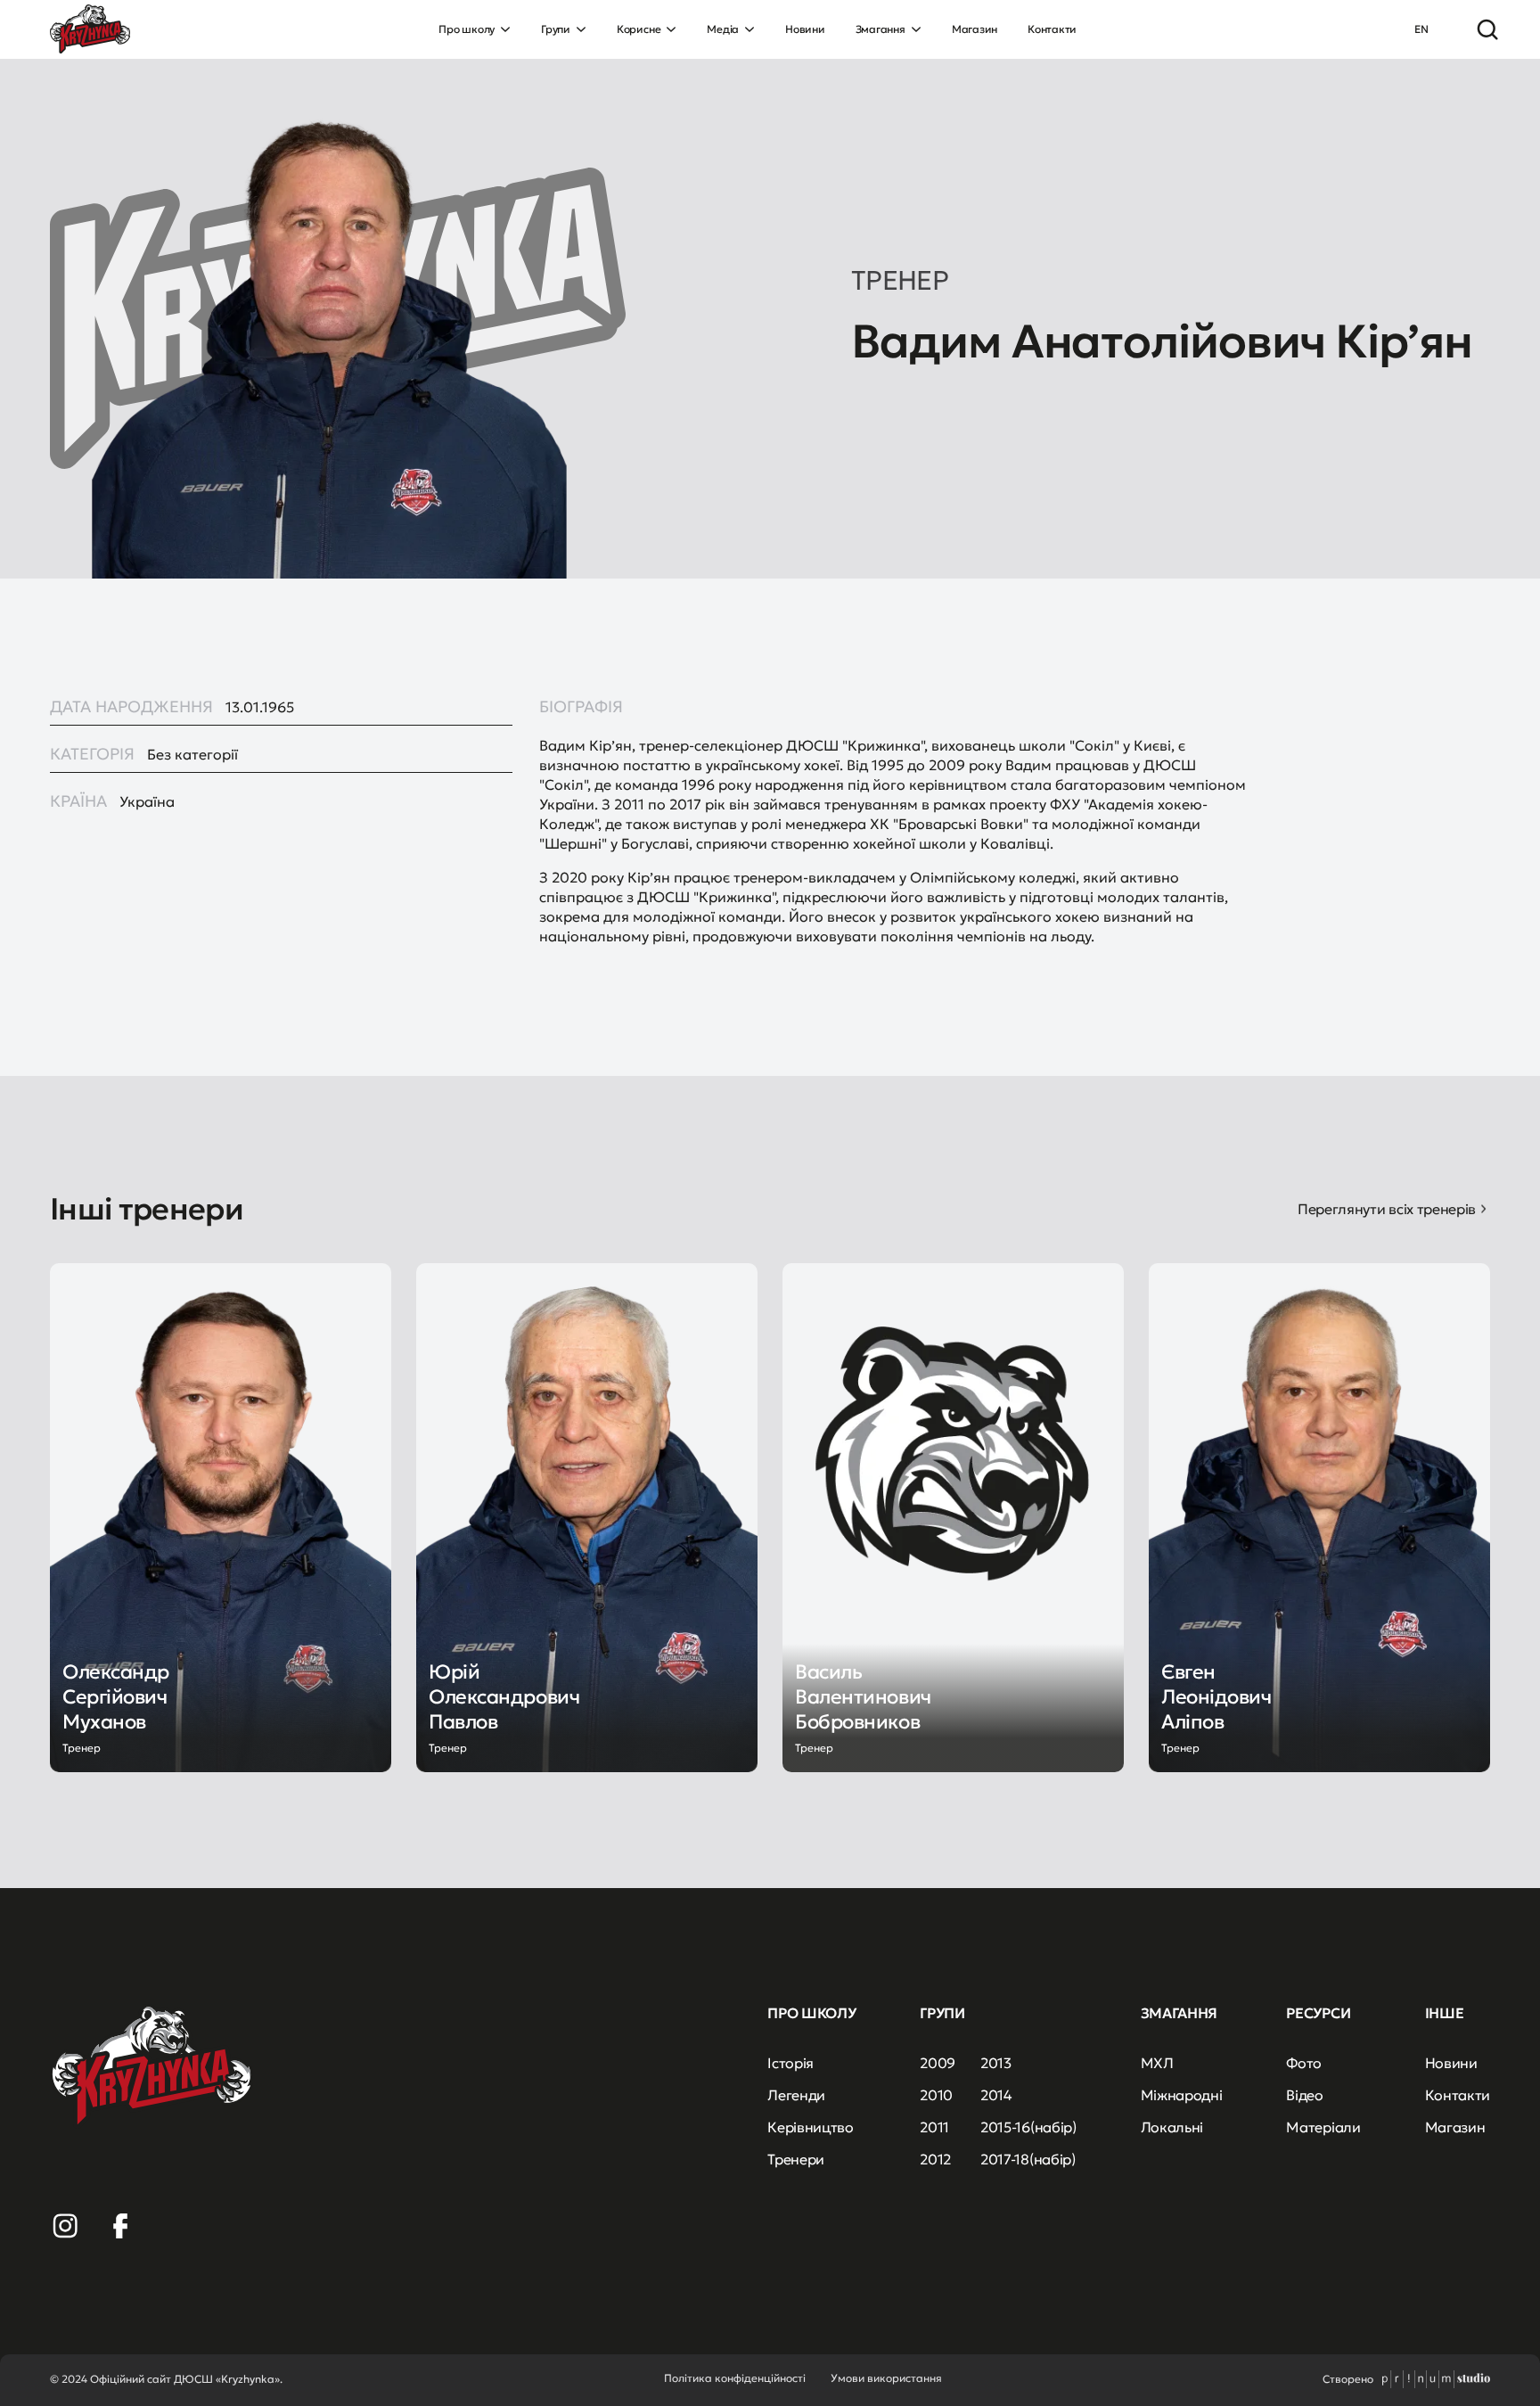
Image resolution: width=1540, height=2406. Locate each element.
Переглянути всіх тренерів (1387, 1209)
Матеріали (1323, 2127)
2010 (936, 2095)
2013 (996, 2063)
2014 (996, 2095)
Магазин (975, 29)
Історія (790, 2063)
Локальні (1172, 2127)
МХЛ (1157, 2063)
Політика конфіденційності (735, 2378)
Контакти (1052, 29)
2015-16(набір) (1028, 2127)
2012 (935, 2159)
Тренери (796, 2159)
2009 (938, 2063)
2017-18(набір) (1028, 2159)
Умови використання (886, 2378)
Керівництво (810, 2127)
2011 (934, 2127)
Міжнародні (1182, 2095)
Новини (805, 29)
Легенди (796, 2095)
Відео (1304, 2095)
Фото (1304, 2063)
